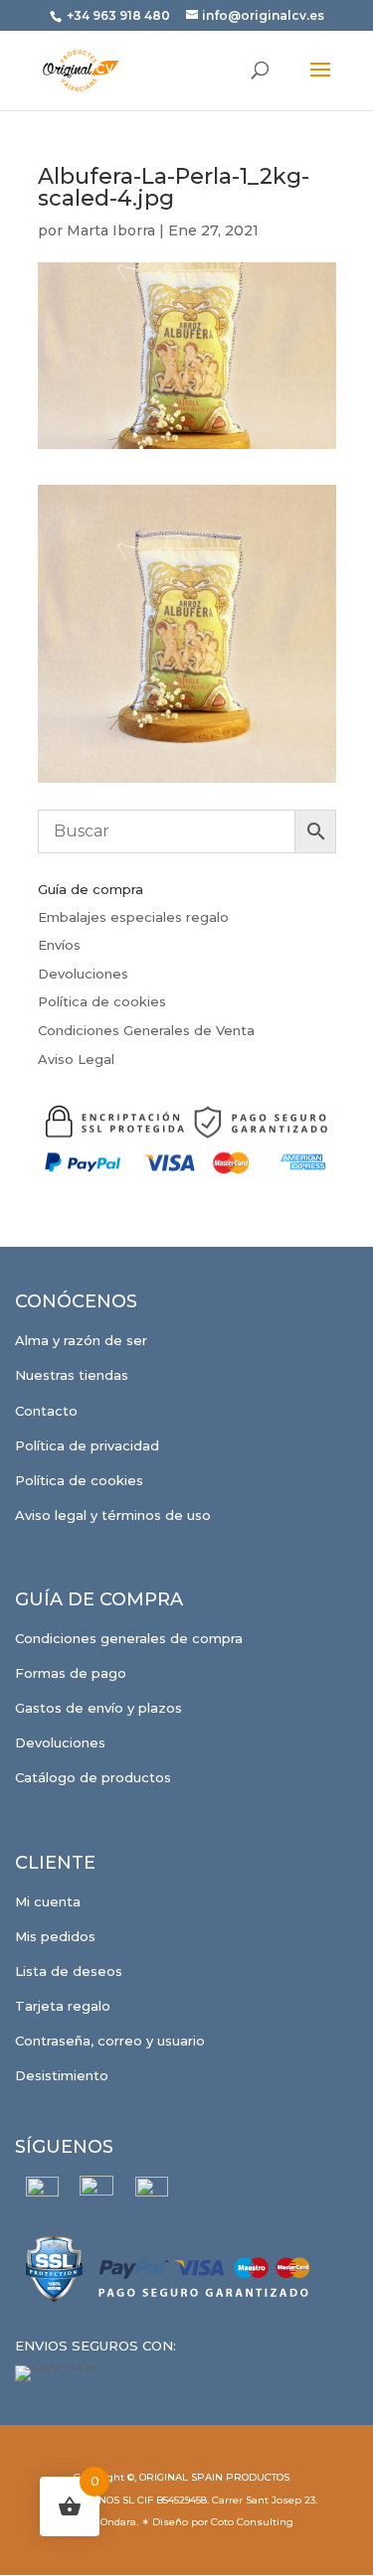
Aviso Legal (76, 1059)
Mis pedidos (55, 1936)
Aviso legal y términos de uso (113, 1515)
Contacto (46, 1411)
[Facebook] (42, 2193)
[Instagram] (97, 2193)
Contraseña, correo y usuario (110, 2041)
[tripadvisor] (152, 2193)
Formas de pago (71, 1673)
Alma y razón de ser (81, 1340)
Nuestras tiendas (72, 1375)
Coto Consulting (252, 2522)
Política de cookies (102, 1001)
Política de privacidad (87, 1445)
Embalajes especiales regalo (133, 917)
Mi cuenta (48, 1901)
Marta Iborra (111, 230)
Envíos (59, 945)
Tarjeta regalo (63, 2006)
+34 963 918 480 (120, 15)
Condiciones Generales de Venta (146, 1030)
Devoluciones (83, 974)
